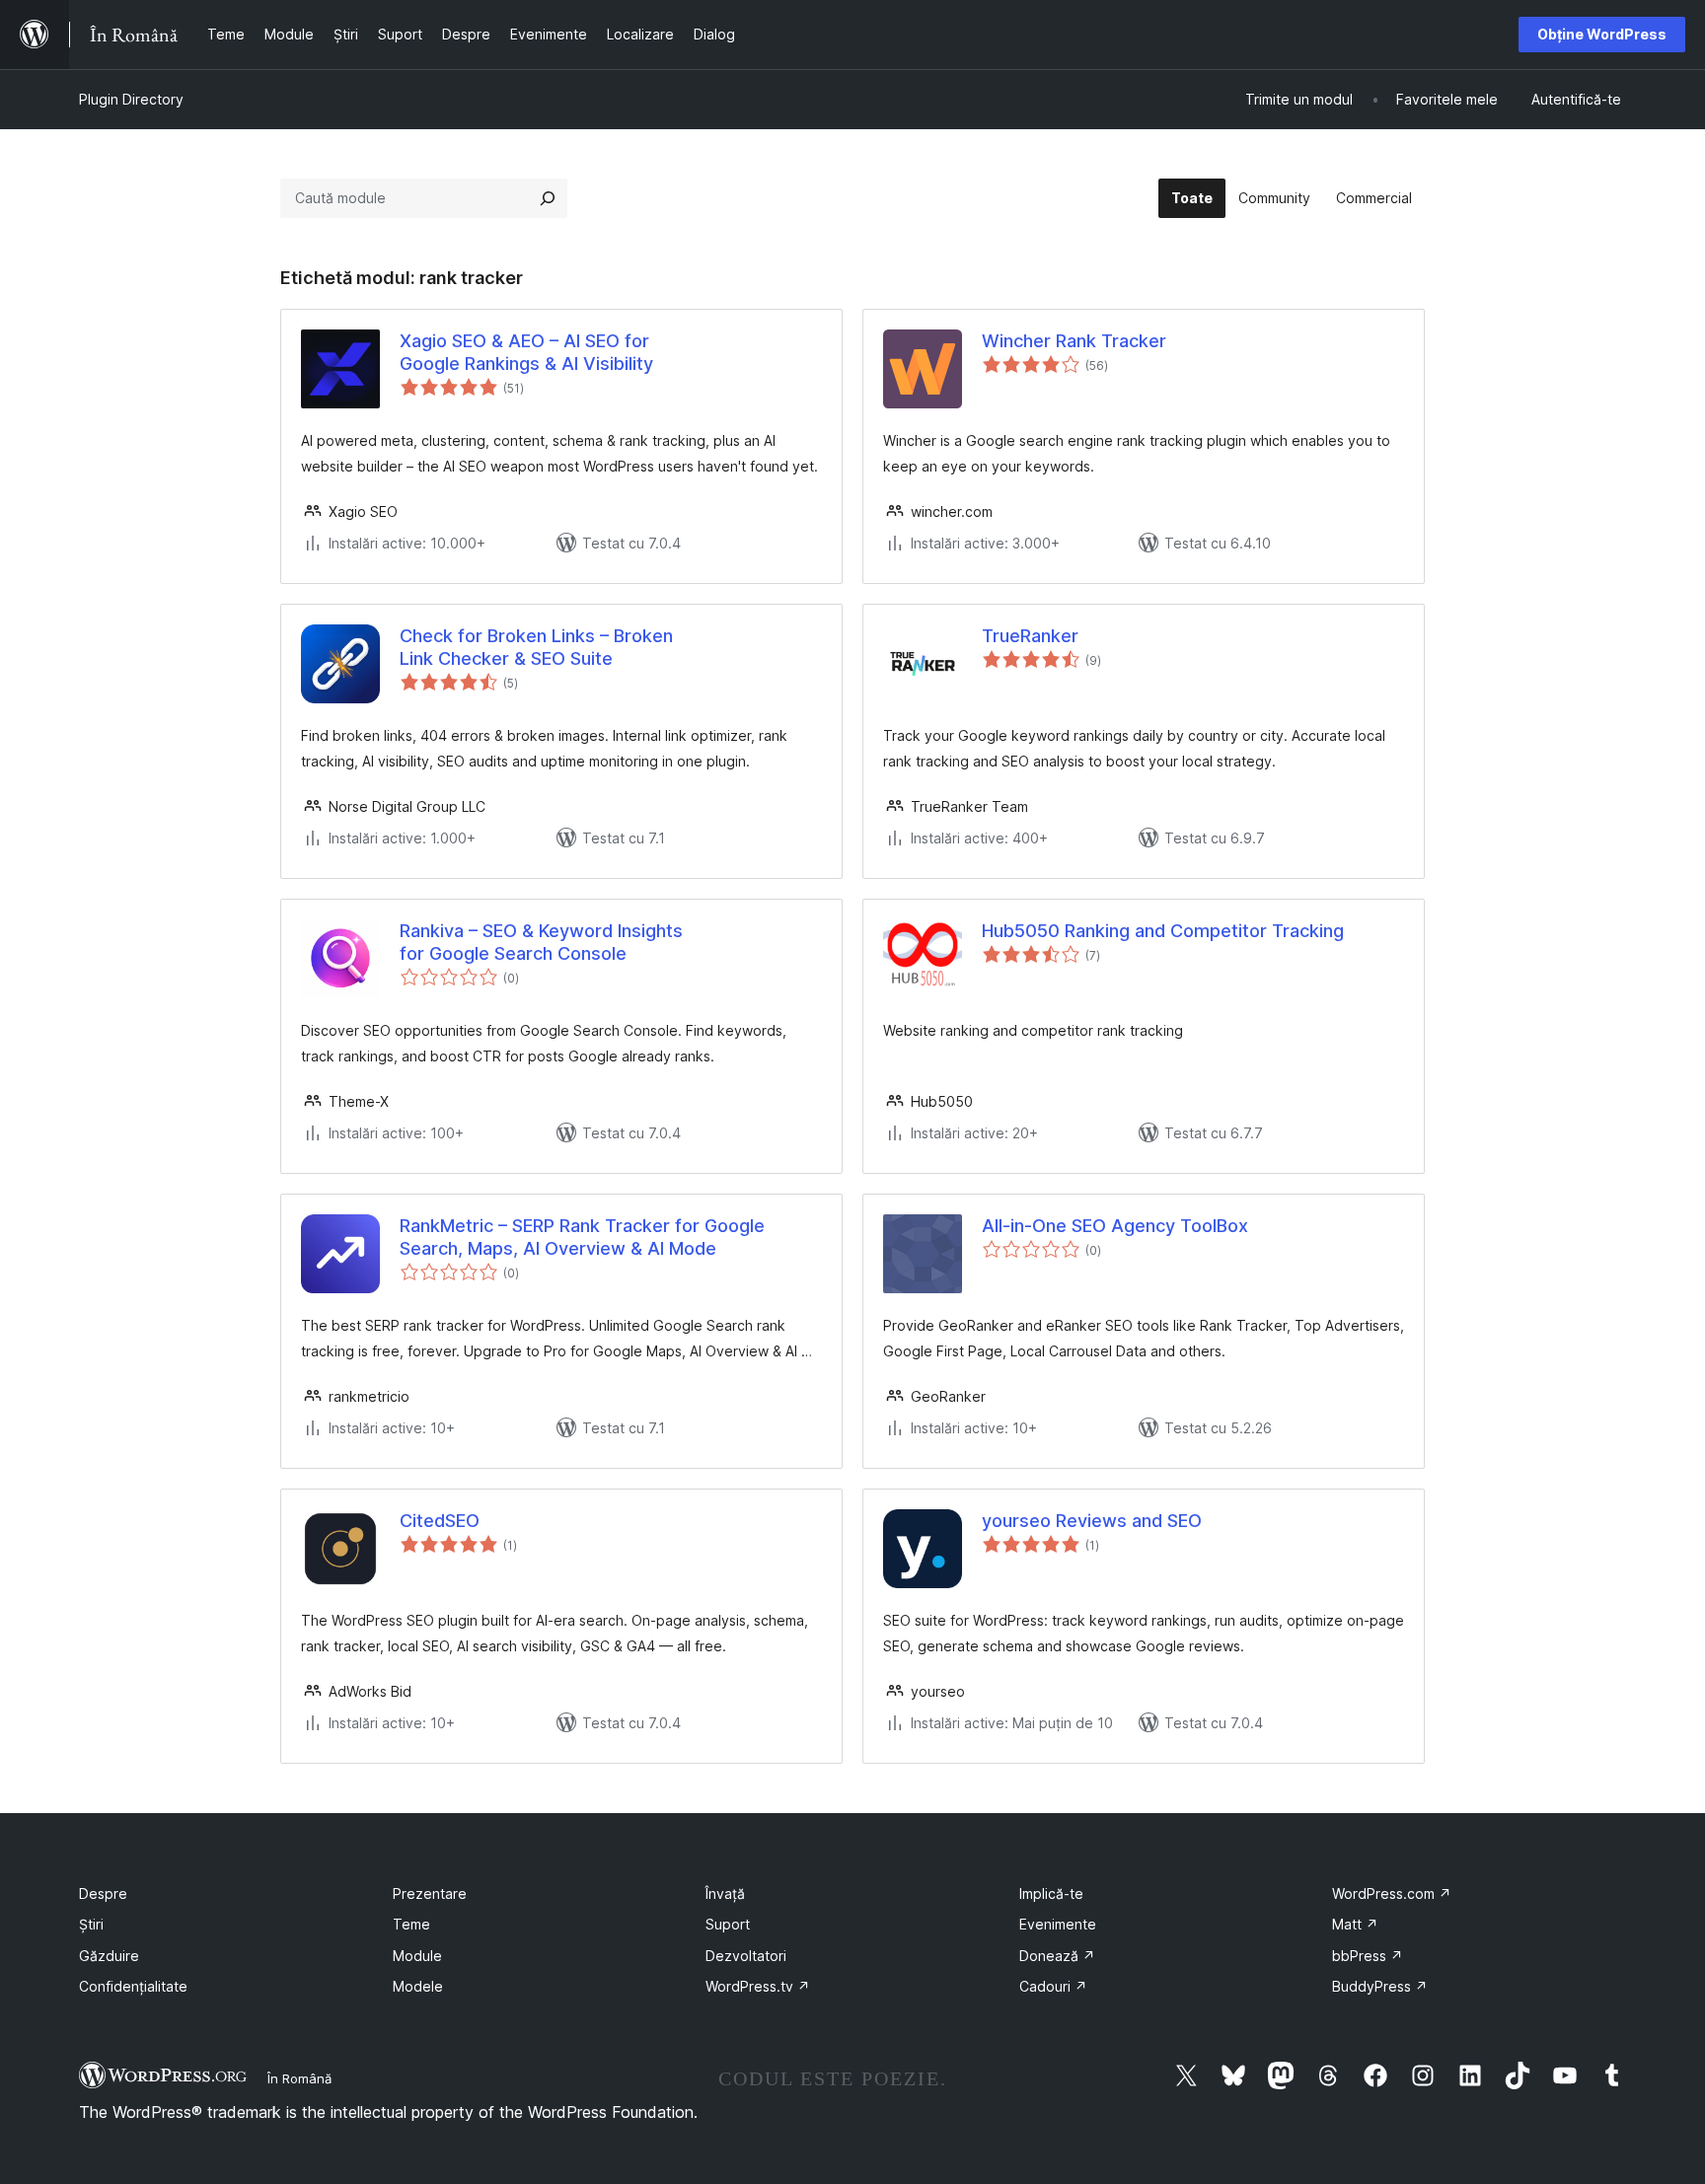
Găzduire (109, 1956)
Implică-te (1051, 1893)
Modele (418, 1986)
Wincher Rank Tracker (1074, 341)
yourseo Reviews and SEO (1092, 1521)
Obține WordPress (1602, 34)
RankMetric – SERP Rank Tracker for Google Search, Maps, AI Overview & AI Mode (582, 1237)
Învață (725, 1893)
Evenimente (1058, 1924)
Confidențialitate (133, 1986)
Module (417, 1956)
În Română (299, 2078)
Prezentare (430, 1893)
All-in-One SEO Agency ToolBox (1115, 1226)
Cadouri (1053, 1986)
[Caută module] (548, 198)
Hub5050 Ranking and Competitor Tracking (1163, 931)
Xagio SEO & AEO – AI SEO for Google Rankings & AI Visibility (526, 352)
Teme (411, 1924)
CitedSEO (440, 1521)
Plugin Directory (131, 99)
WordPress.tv (758, 1986)
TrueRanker (1030, 636)
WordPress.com (1392, 1893)
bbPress (1368, 1956)
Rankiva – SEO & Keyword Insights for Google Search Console (541, 942)
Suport (728, 1924)
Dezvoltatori (746, 1956)
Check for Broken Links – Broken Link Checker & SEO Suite (536, 647)
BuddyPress (1380, 1986)
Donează (1057, 1956)
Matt (1355, 1924)
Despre (103, 1893)
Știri (91, 1924)
